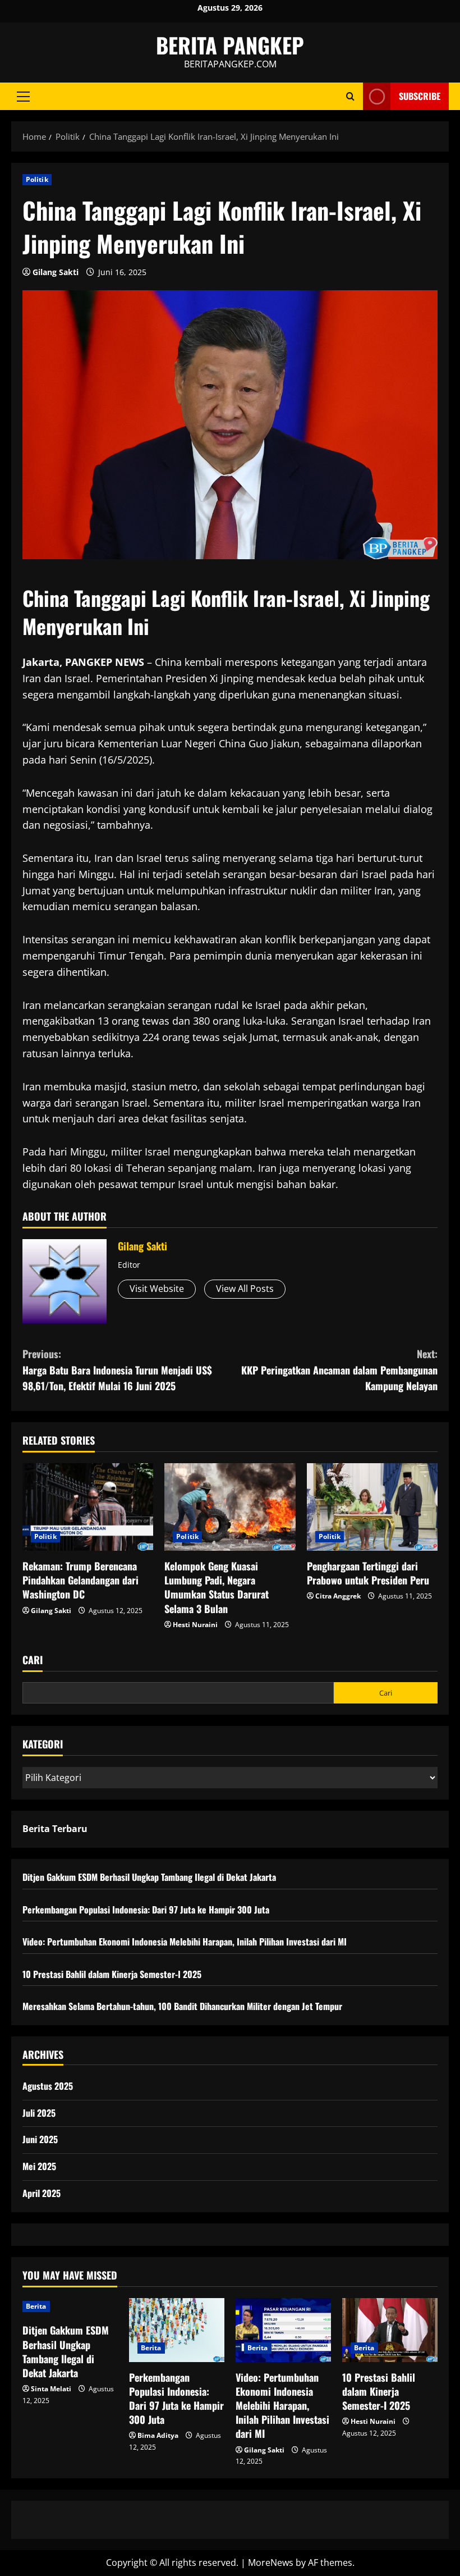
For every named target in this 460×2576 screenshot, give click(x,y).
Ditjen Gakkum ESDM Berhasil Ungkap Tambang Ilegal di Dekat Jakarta (149, 1877)
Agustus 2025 (48, 2086)
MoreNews (271, 2563)
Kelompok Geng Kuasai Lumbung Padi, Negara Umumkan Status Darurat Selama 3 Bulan (217, 1587)
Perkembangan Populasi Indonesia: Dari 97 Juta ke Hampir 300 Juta (146, 1910)
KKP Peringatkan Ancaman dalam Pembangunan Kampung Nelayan (339, 1370)
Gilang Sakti (56, 272)
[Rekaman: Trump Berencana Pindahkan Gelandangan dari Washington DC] (88, 1507)
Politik (37, 179)
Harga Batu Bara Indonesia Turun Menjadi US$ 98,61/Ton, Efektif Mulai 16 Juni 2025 (117, 1370)
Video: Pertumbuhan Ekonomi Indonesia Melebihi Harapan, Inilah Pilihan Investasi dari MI (185, 1942)
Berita (36, 2306)
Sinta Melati (51, 2389)
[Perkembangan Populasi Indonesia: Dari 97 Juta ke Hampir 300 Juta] (177, 2330)
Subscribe (420, 96)
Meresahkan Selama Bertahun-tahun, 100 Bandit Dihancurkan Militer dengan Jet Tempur (182, 2006)
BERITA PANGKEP (230, 45)
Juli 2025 (39, 2113)
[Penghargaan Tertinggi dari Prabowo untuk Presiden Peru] (372, 1507)
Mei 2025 (39, 2166)
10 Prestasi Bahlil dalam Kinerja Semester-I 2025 (112, 1974)
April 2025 (42, 2193)
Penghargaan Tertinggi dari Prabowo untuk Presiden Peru (368, 1573)
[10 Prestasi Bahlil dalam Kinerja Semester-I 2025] (390, 2330)
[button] (23, 97)
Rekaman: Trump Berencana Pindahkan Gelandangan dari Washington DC (81, 1580)
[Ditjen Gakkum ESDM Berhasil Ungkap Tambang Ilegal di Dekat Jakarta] (70, 2306)
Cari (33, 1660)
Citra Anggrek (338, 1596)
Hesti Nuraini (195, 1625)
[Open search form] (350, 96)
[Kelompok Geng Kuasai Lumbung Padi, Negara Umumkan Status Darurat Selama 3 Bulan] (230, 1507)
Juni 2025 (40, 2139)
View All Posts (245, 1289)
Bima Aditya (158, 2435)
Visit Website (157, 1289)
